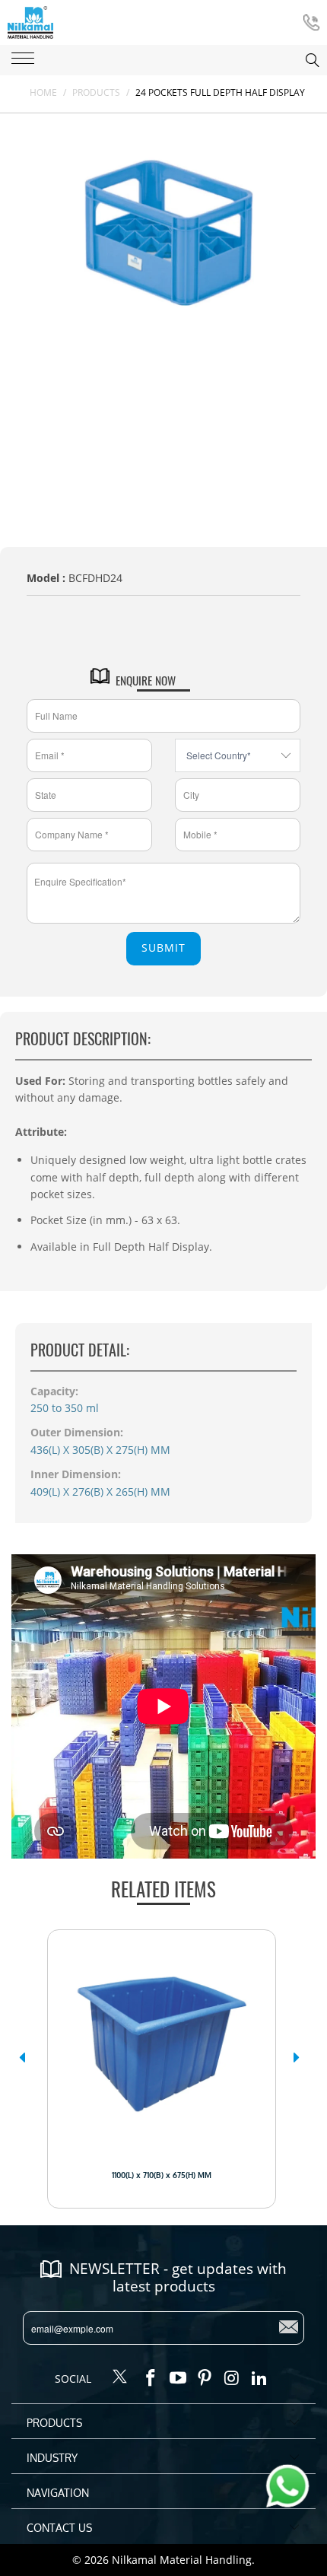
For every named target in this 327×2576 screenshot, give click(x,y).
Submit (163, 948)
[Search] (297, 60)
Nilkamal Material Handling (182, 2560)
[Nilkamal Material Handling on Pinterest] (205, 2378)
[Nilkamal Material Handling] (30, 22)
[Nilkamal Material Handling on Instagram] (233, 2378)
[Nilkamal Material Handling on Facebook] (151, 2378)
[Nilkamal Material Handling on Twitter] (120, 2377)
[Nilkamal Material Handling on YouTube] (178, 2378)
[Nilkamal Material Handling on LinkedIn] (259, 2378)
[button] (22, 2057)
